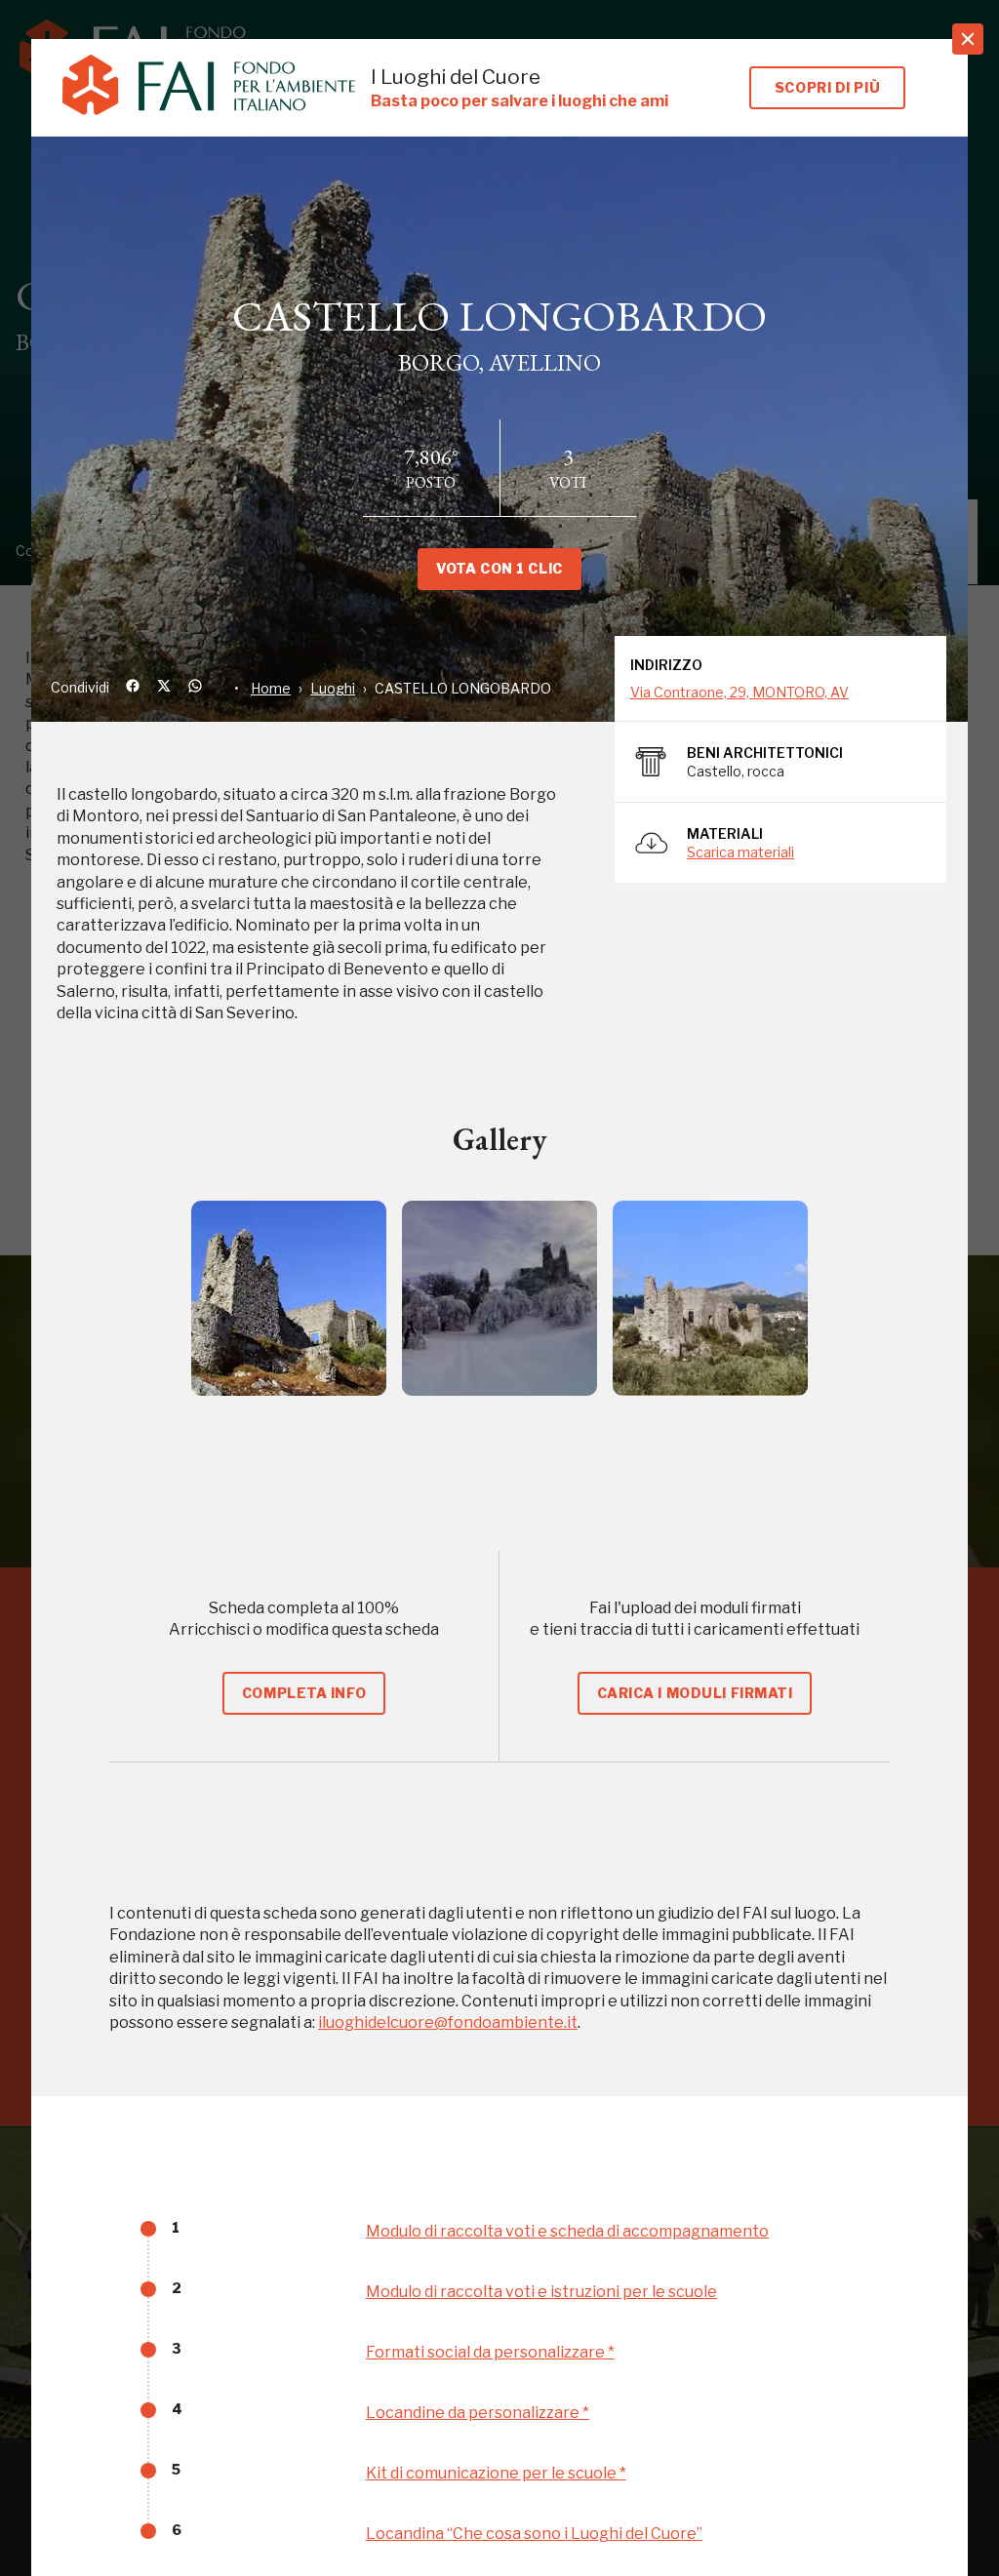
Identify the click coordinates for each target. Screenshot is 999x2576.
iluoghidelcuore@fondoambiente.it (448, 2022)
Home (271, 688)
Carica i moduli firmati (695, 1693)
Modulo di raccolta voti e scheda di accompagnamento (567, 2231)
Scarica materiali (740, 852)
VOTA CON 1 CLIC (499, 568)
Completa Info (304, 1693)
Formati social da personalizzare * (490, 2352)
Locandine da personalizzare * (478, 2413)
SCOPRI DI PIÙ (827, 87)
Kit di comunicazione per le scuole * (496, 2473)
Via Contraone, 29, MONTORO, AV (739, 692)
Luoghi (333, 688)
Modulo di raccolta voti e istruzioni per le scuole (541, 2292)
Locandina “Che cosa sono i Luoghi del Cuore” (534, 2534)
